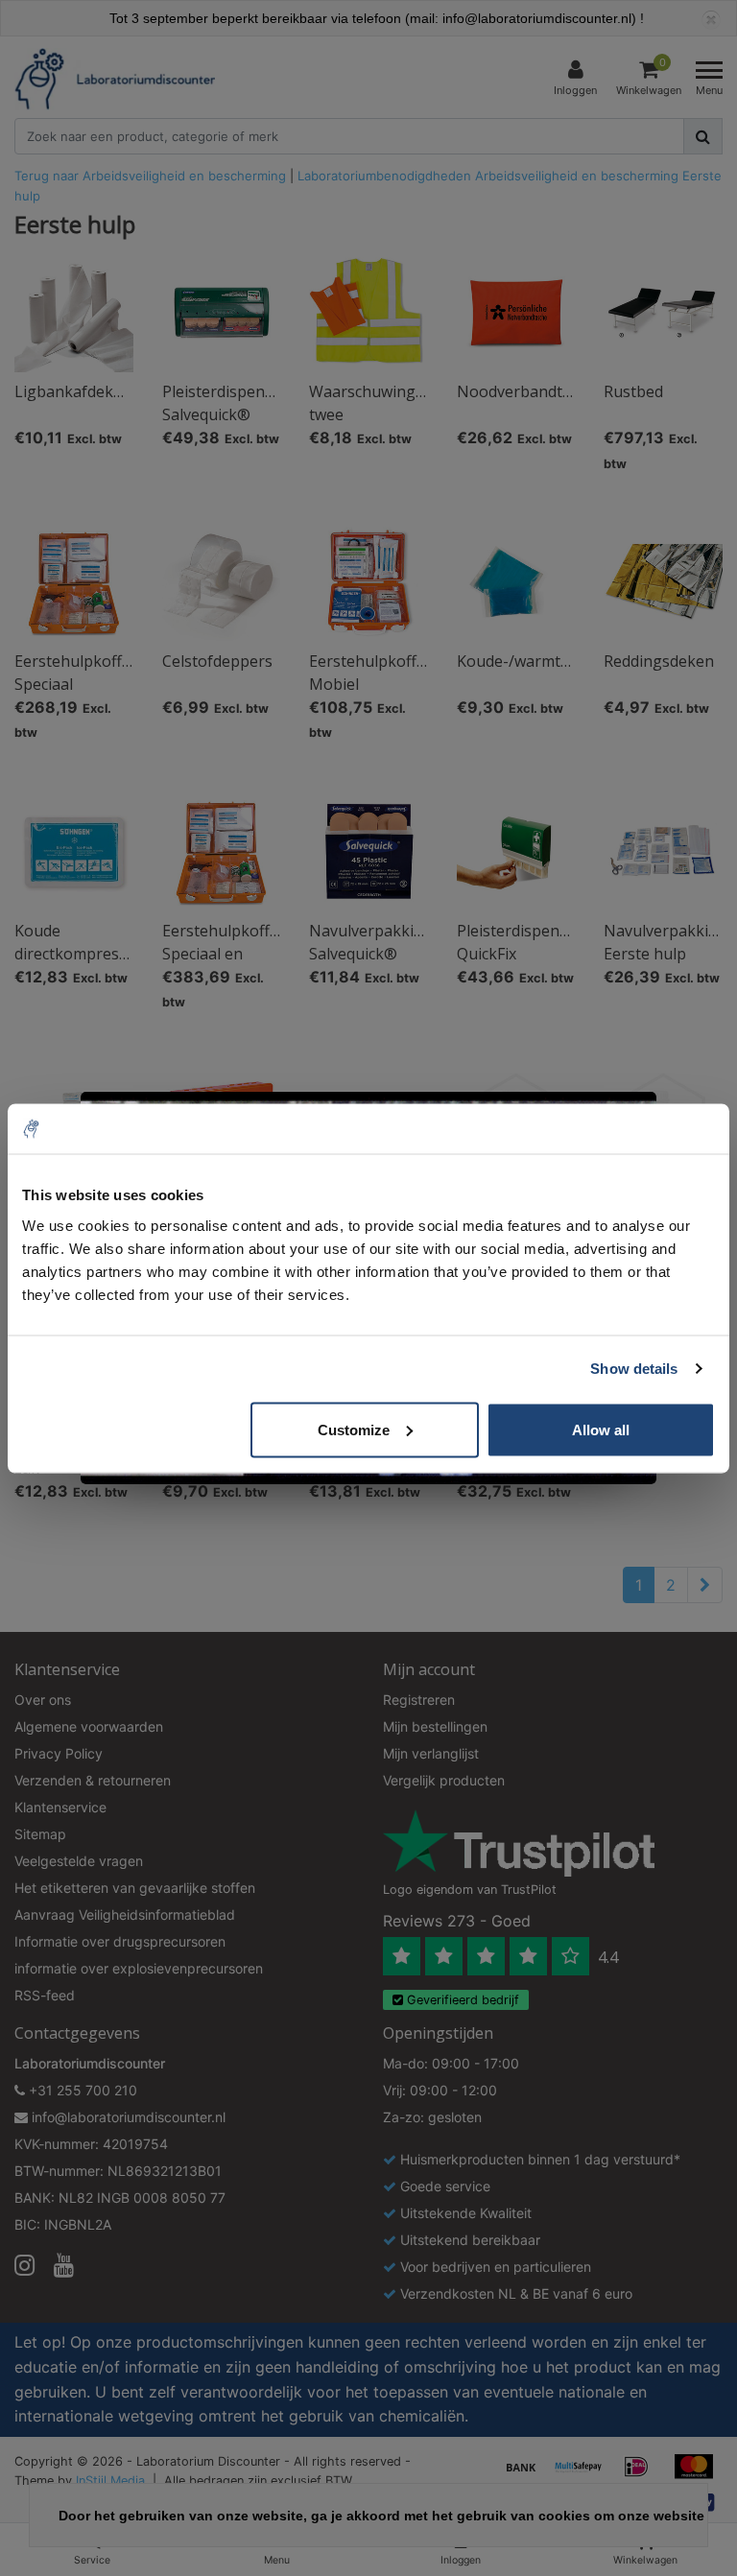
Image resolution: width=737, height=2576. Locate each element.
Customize (354, 1429)
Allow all (601, 1429)
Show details (634, 1369)
